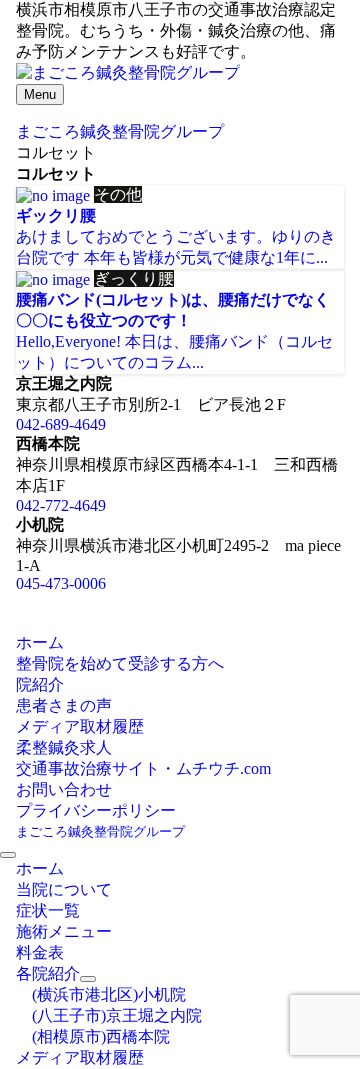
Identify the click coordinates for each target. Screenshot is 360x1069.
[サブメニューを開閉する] (88, 979)
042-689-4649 (61, 424)
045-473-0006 (61, 583)
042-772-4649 (61, 505)
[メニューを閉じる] (8, 855)
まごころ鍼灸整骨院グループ (100, 831)
